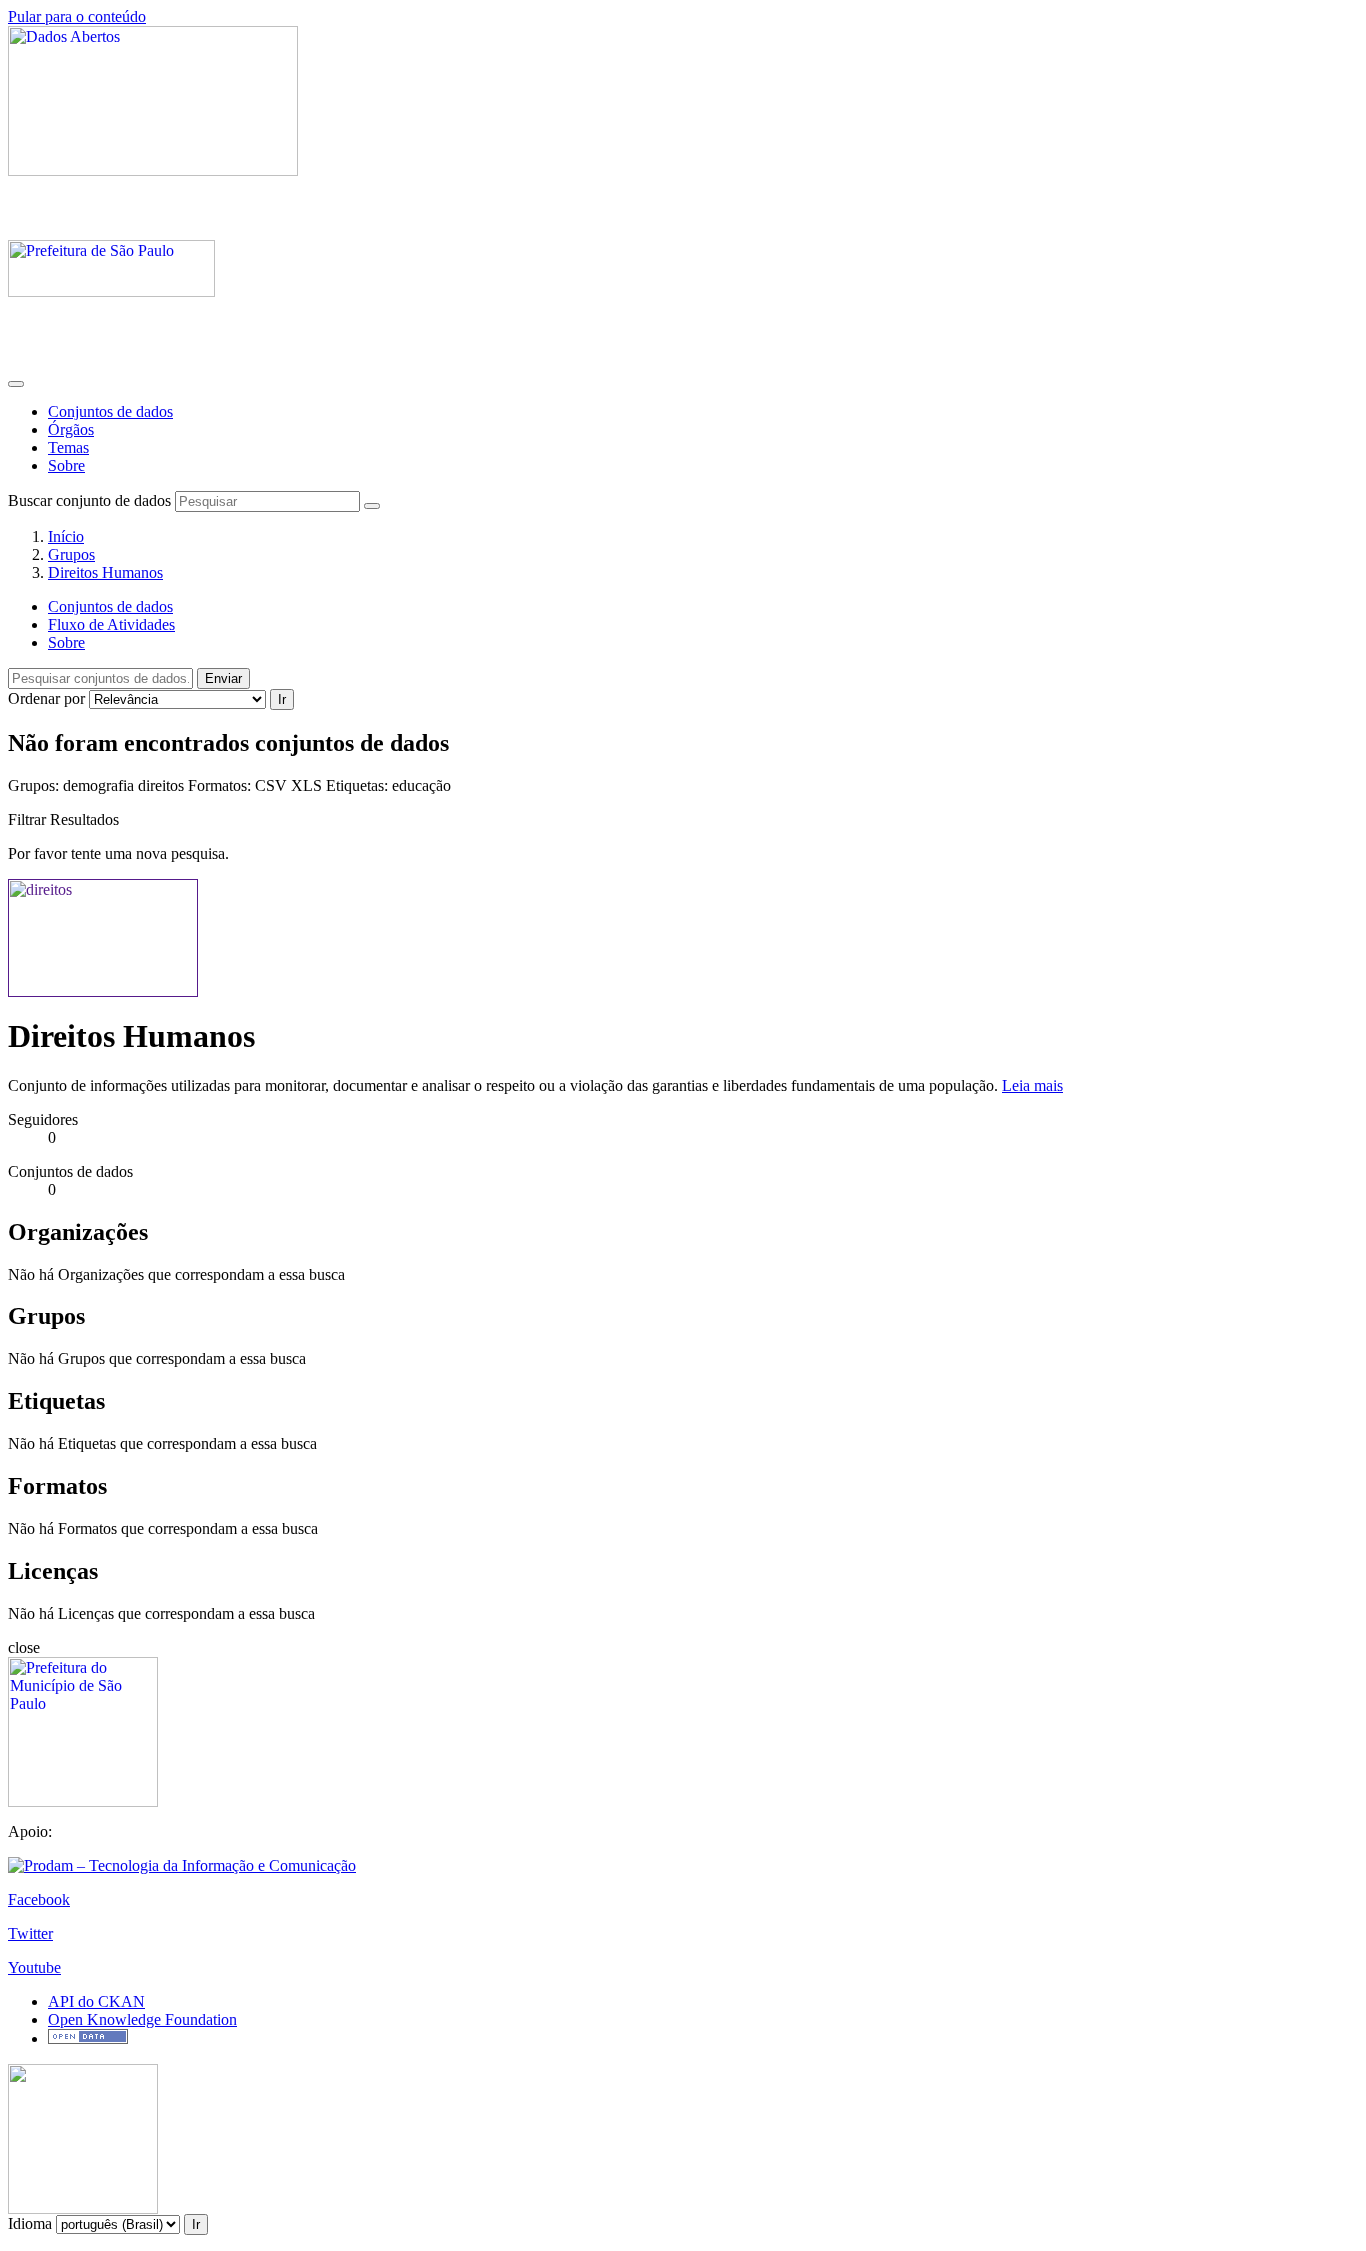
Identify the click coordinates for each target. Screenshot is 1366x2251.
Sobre (66, 465)
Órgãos (71, 429)
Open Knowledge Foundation (142, 2019)
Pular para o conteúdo (77, 16)
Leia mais (1032, 1085)
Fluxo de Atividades (111, 624)
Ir (282, 699)
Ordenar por (46, 698)
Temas (68, 447)
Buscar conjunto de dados (89, 500)
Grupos (71, 554)
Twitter (30, 1933)
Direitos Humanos (105, 572)
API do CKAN (96, 2001)
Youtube (34, 1967)
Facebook (39, 1899)
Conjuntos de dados (110, 411)
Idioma (30, 2223)
